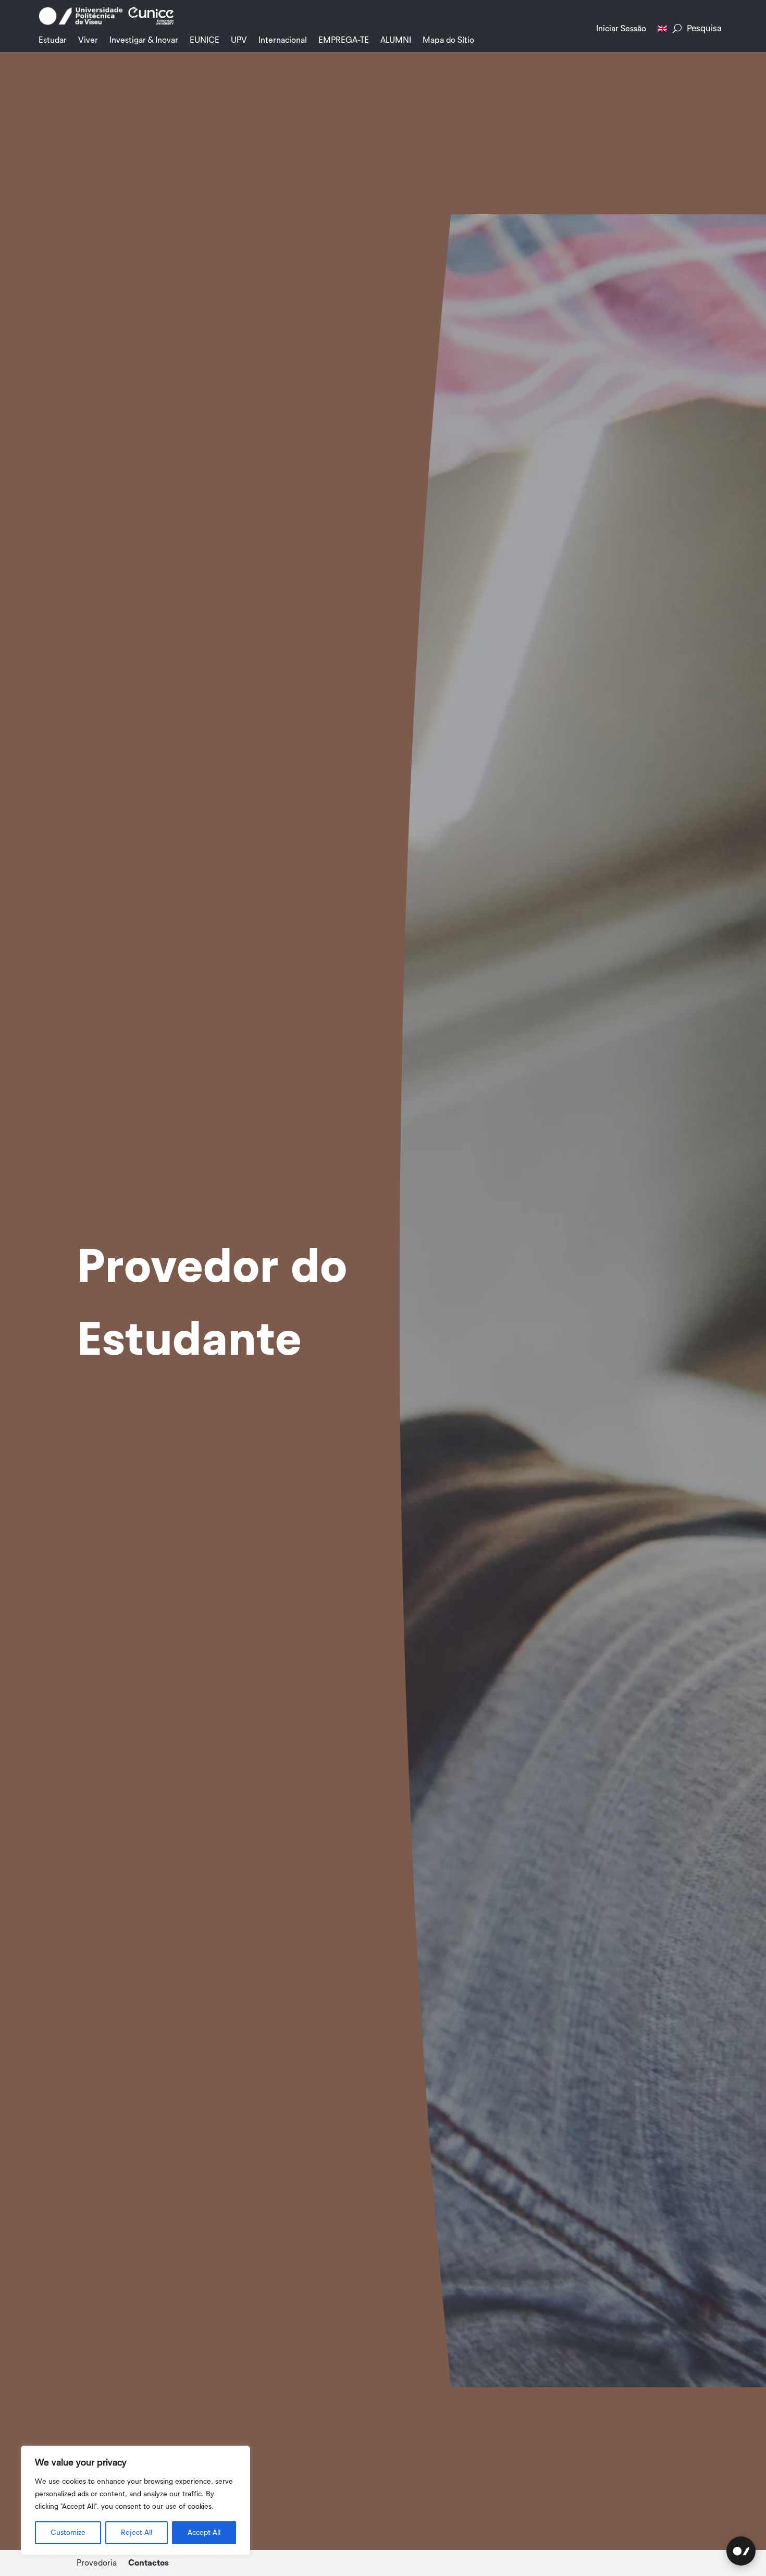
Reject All (137, 2533)
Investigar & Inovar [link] (144, 40)
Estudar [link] (53, 40)
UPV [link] (239, 40)
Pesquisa (704, 28)
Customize (68, 2533)
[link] (81, 23)
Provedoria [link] (97, 2563)
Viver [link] (88, 40)
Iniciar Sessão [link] (621, 29)
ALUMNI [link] (396, 40)
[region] (135, 2500)
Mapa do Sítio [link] (448, 40)
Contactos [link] (149, 2563)
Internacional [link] (283, 40)
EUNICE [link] (205, 40)
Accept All (204, 2533)
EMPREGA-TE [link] (344, 40)
